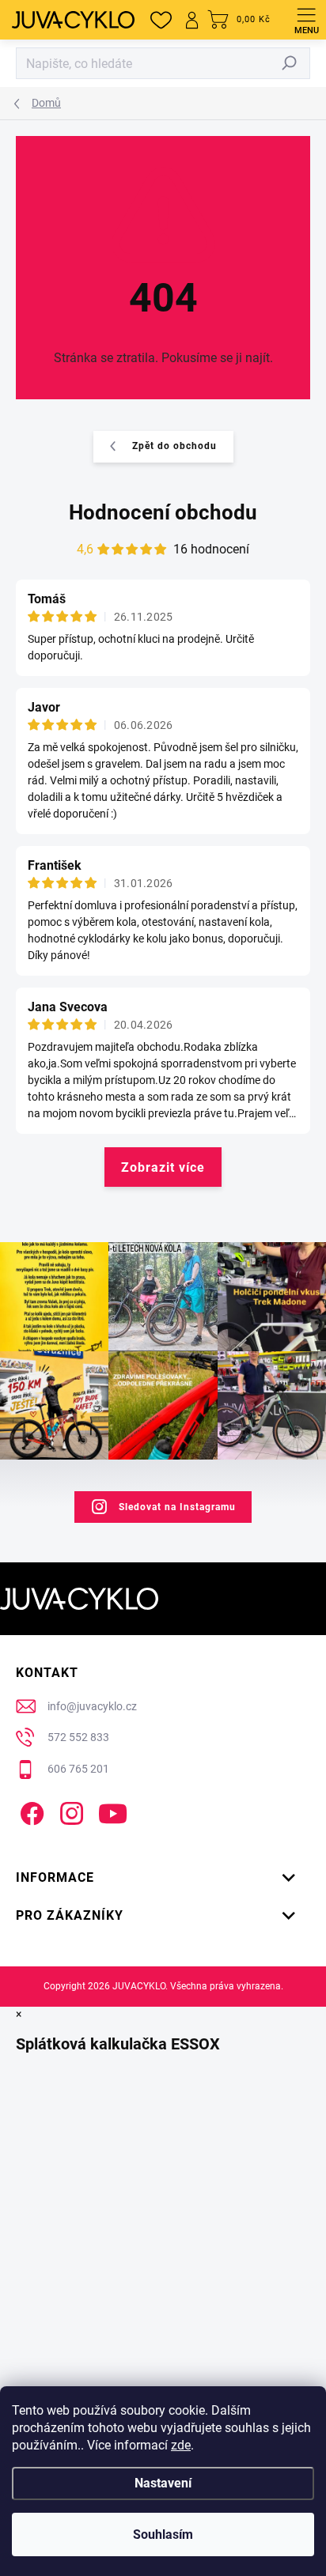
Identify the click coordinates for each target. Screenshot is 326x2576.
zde (181, 2445)
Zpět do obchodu (174, 446)
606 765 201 (78, 1769)
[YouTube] (113, 1810)
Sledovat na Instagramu (177, 1507)
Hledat (290, 63)
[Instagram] (69, 1810)
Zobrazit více (163, 1167)
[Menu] (306, 20)
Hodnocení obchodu (163, 512)
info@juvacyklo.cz (92, 1706)
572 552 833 (78, 1737)
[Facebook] (30, 1810)
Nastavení (163, 2483)
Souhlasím (163, 2534)
